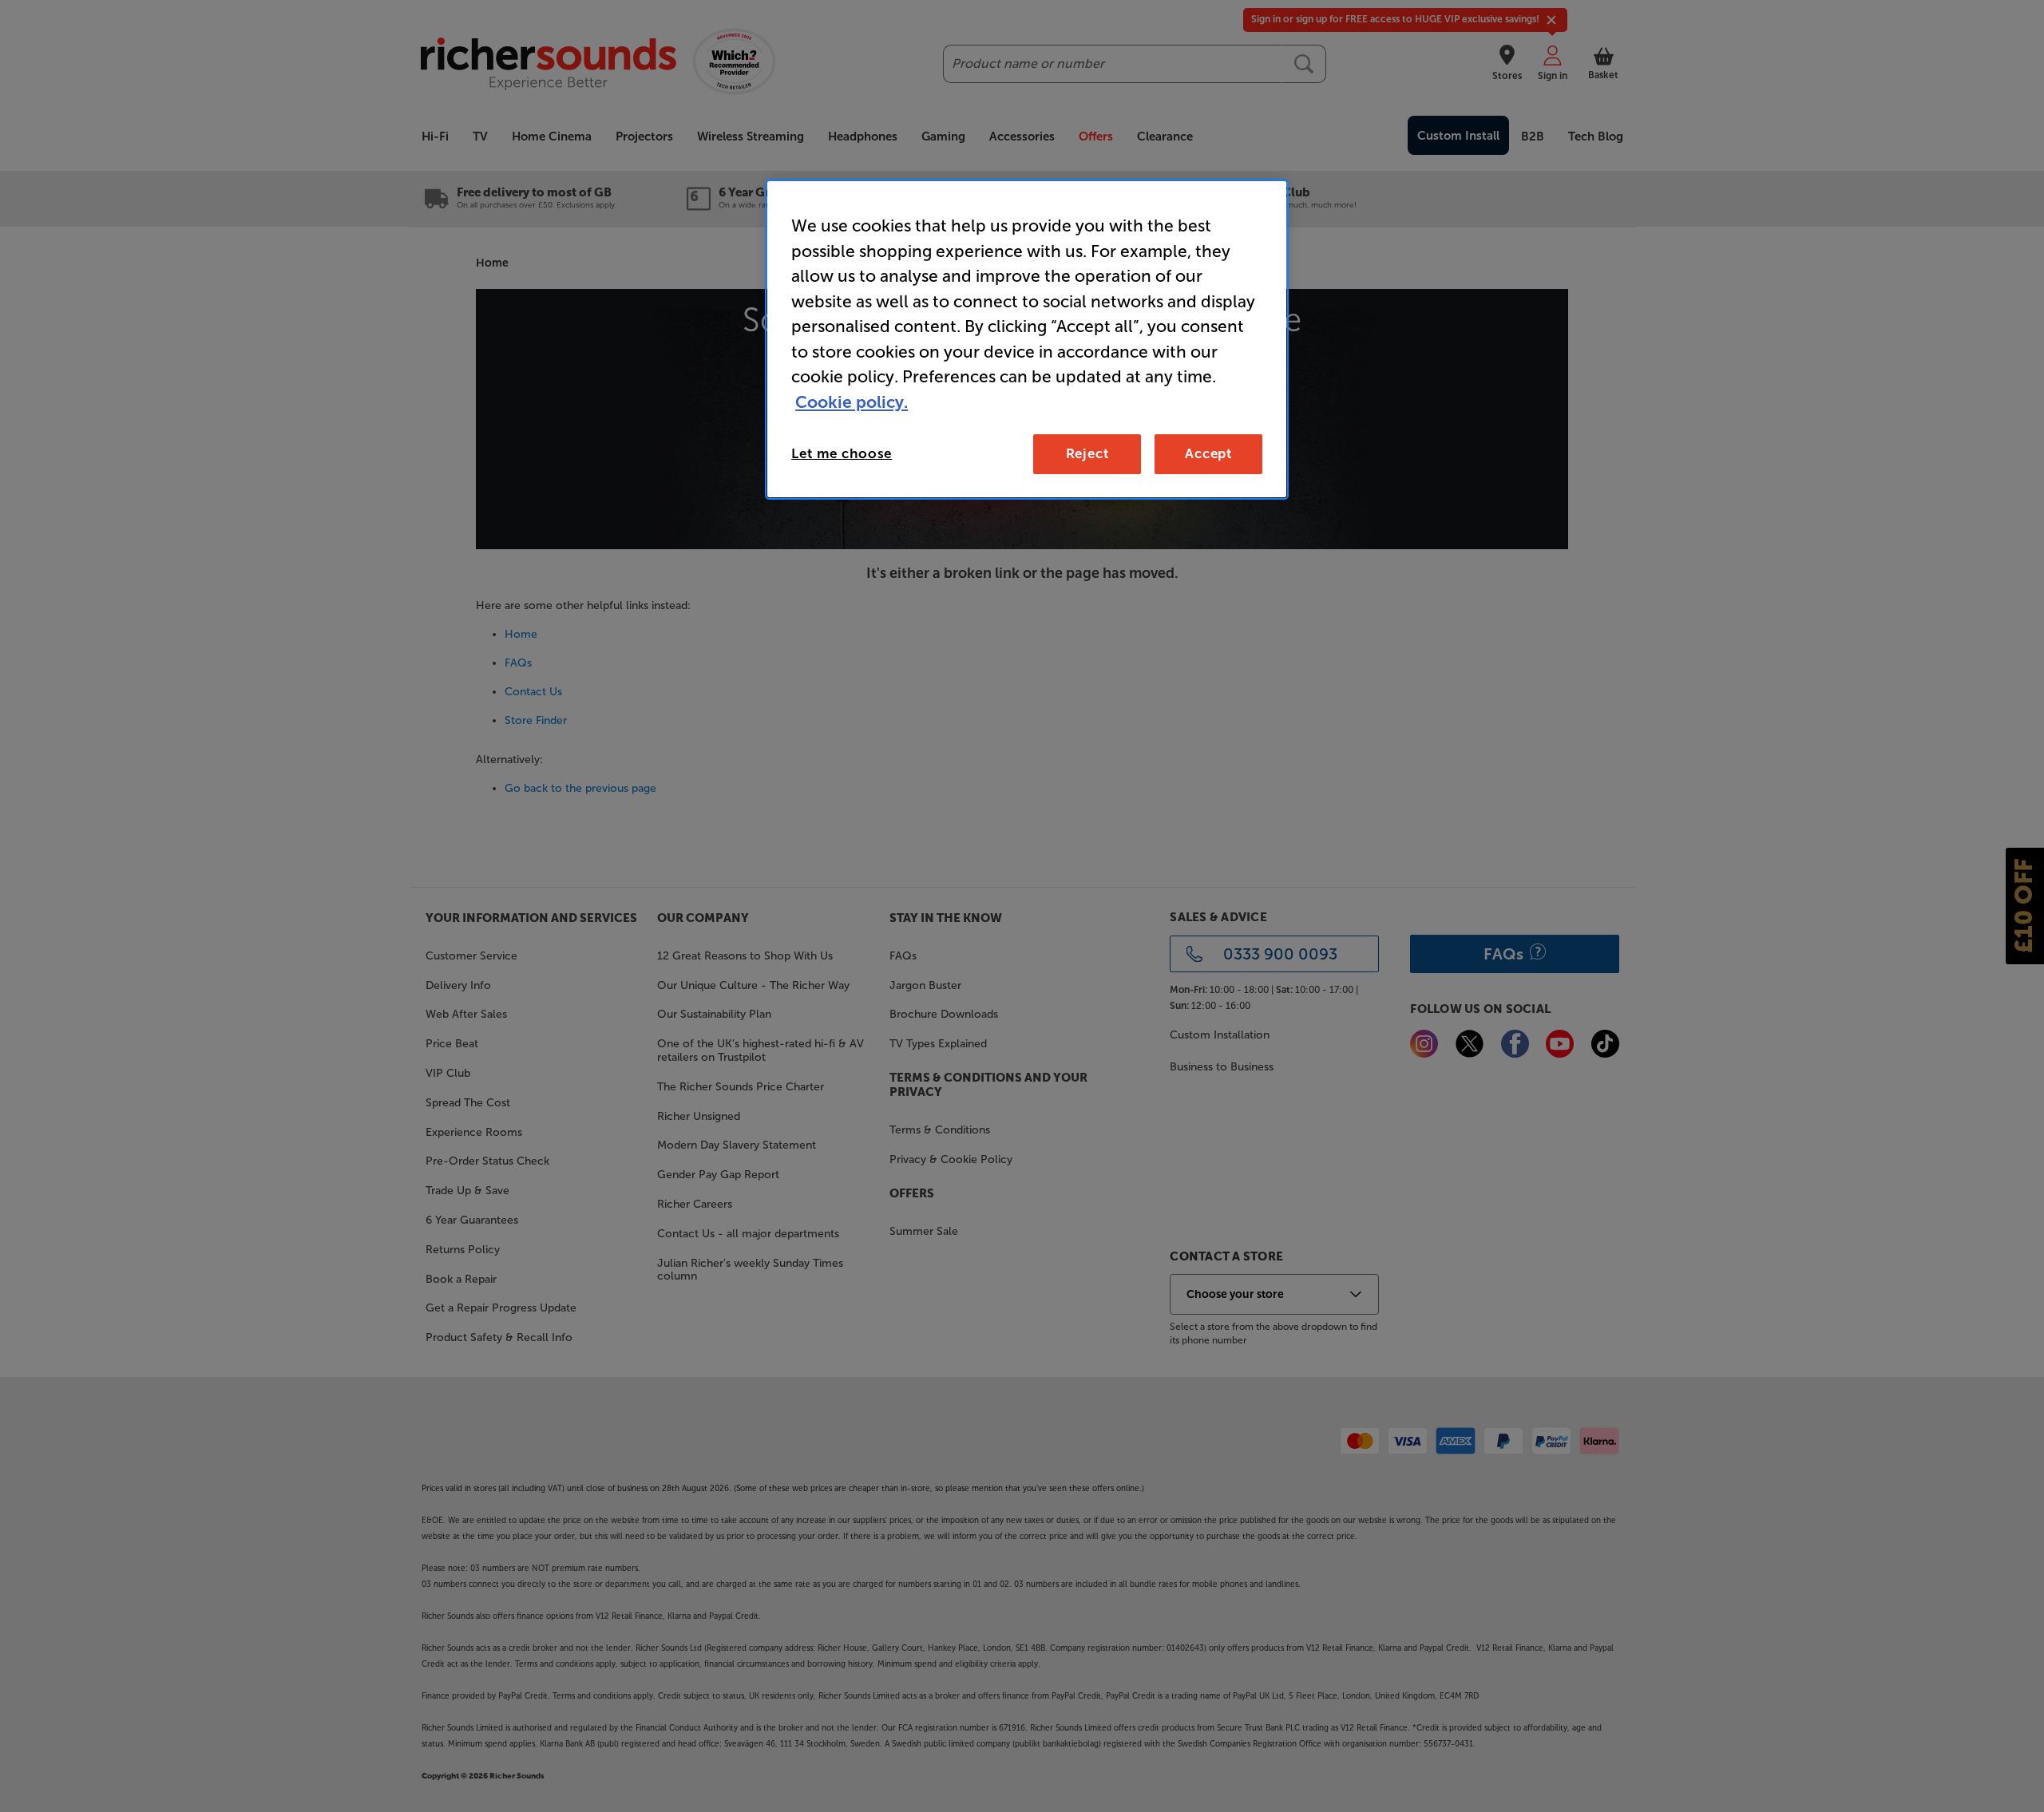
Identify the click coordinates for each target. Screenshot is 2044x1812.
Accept (1208, 453)
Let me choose (842, 453)
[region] (1027, 339)
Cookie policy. (852, 402)
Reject (1087, 453)
